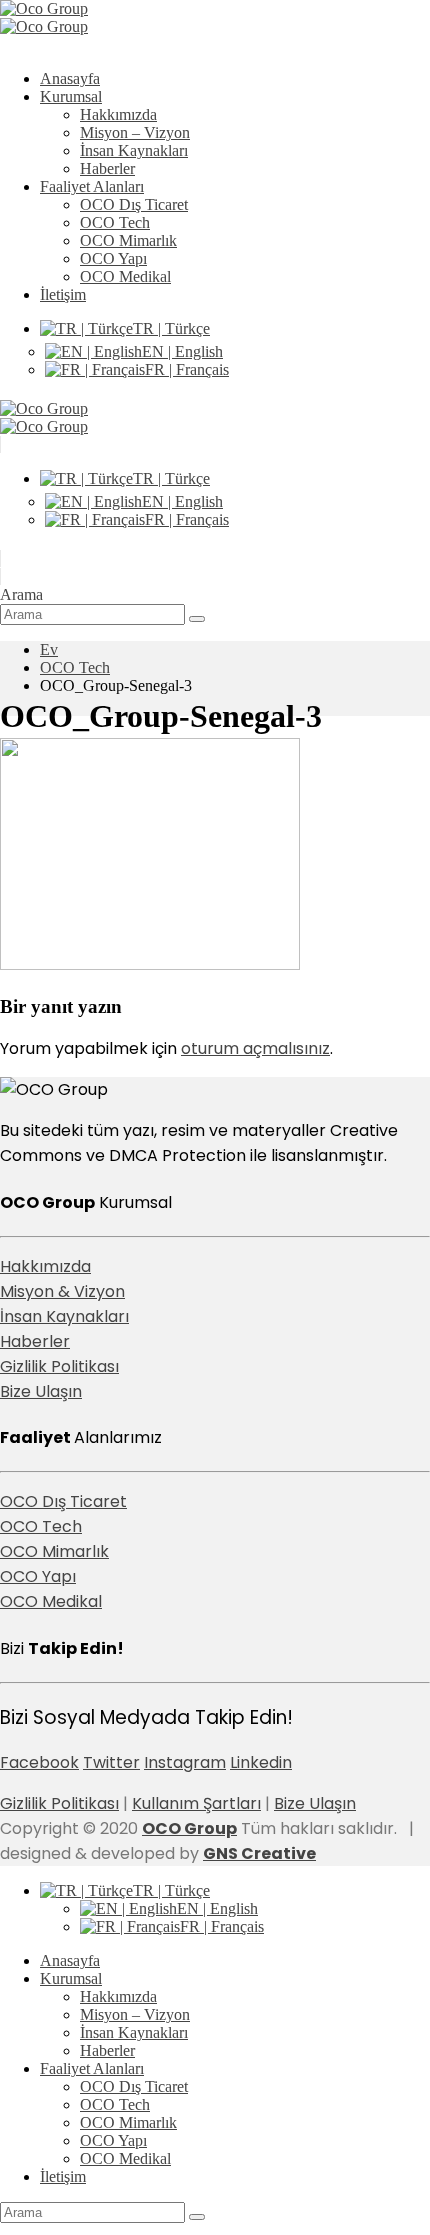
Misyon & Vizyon (62, 1291)
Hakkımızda (118, 114)
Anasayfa (70, 78)
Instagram (185, 1762)
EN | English (182, 351)
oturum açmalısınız (255, 1048)
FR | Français (187, 369)
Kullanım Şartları (196, 1803)
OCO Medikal (125, 276)
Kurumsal (71, 96)
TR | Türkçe (171, 328)
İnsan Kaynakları (134, 150)
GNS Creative (259, 1853)
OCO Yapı (113, 258)
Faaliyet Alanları (92, 186)
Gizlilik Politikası (59, 1366)
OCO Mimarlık (128, 240)
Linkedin (261, 1762)
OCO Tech (115, 222)
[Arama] (197, 619)
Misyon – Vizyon (135, 132)
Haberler (107, 168)
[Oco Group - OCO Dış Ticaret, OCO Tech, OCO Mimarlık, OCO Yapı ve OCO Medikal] (44, 17)
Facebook (39, 1762)
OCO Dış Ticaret (134, 204)
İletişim (63, 294)
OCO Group (189, 1828)
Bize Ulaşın (41, 1391)
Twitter (111, 1762)
